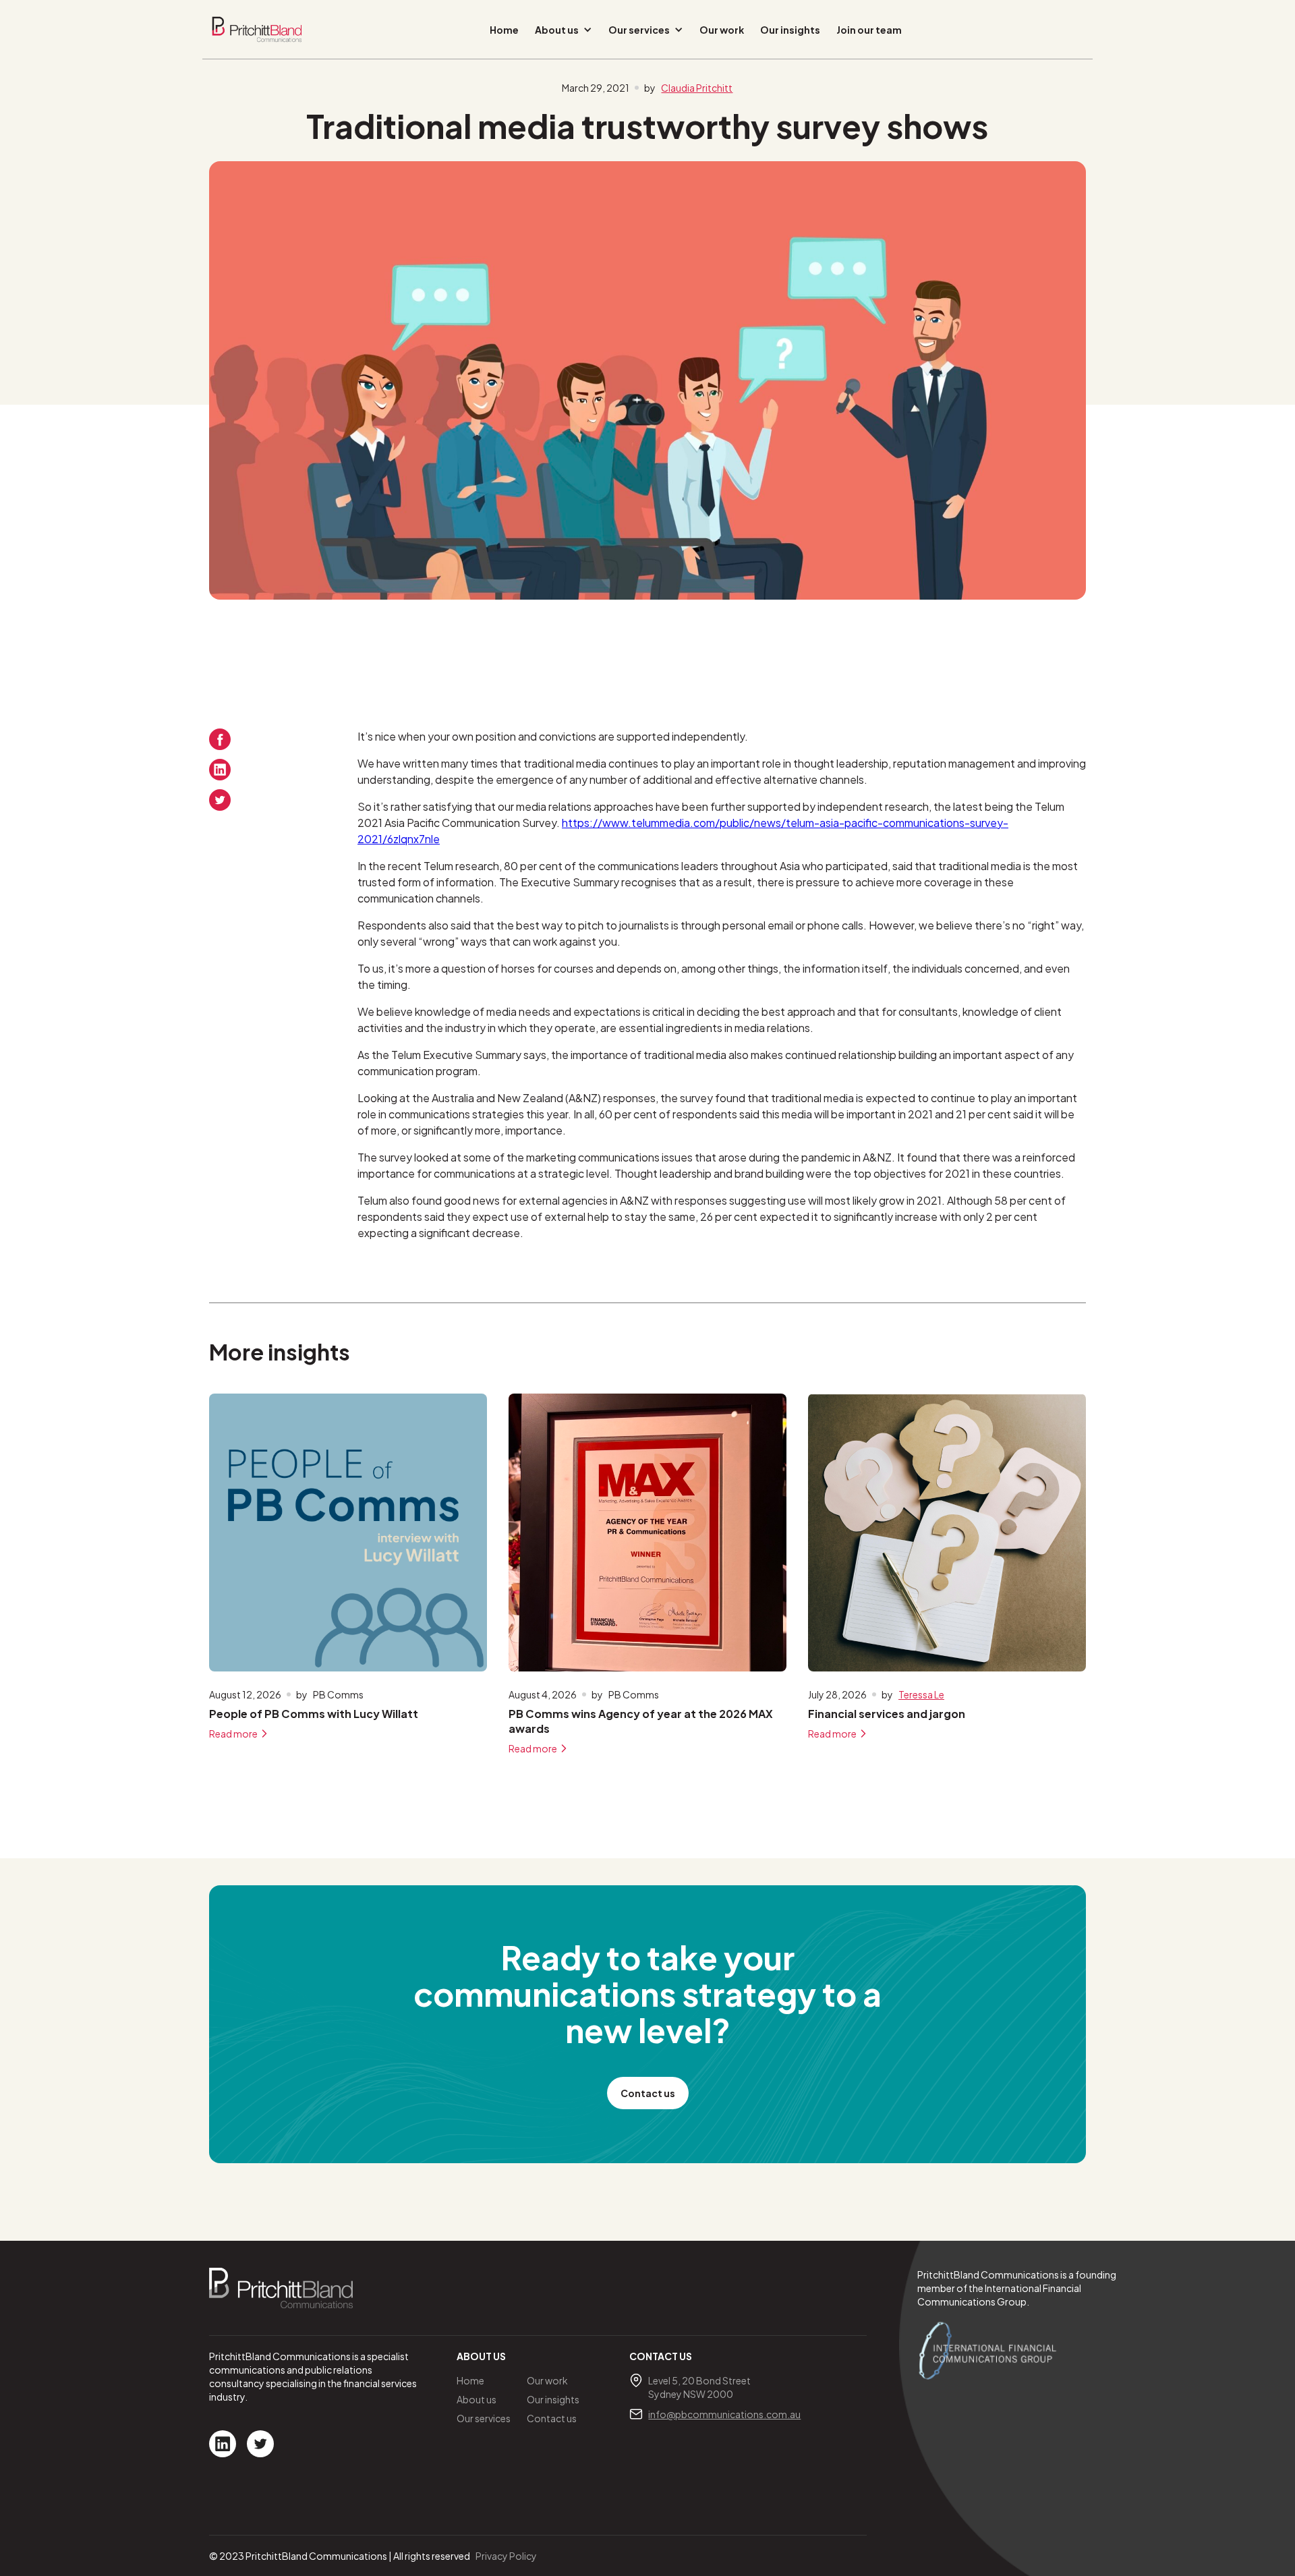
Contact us (648, 2093)
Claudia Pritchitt (697, 88)
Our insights (790, 30)
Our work (722, 30)
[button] (564, 30)
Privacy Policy (506, 2556)
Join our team (869, 30)
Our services (484, 2418)
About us (477, 2399)
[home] (257, 29)
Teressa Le (921, 1694)
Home (504, 30)
